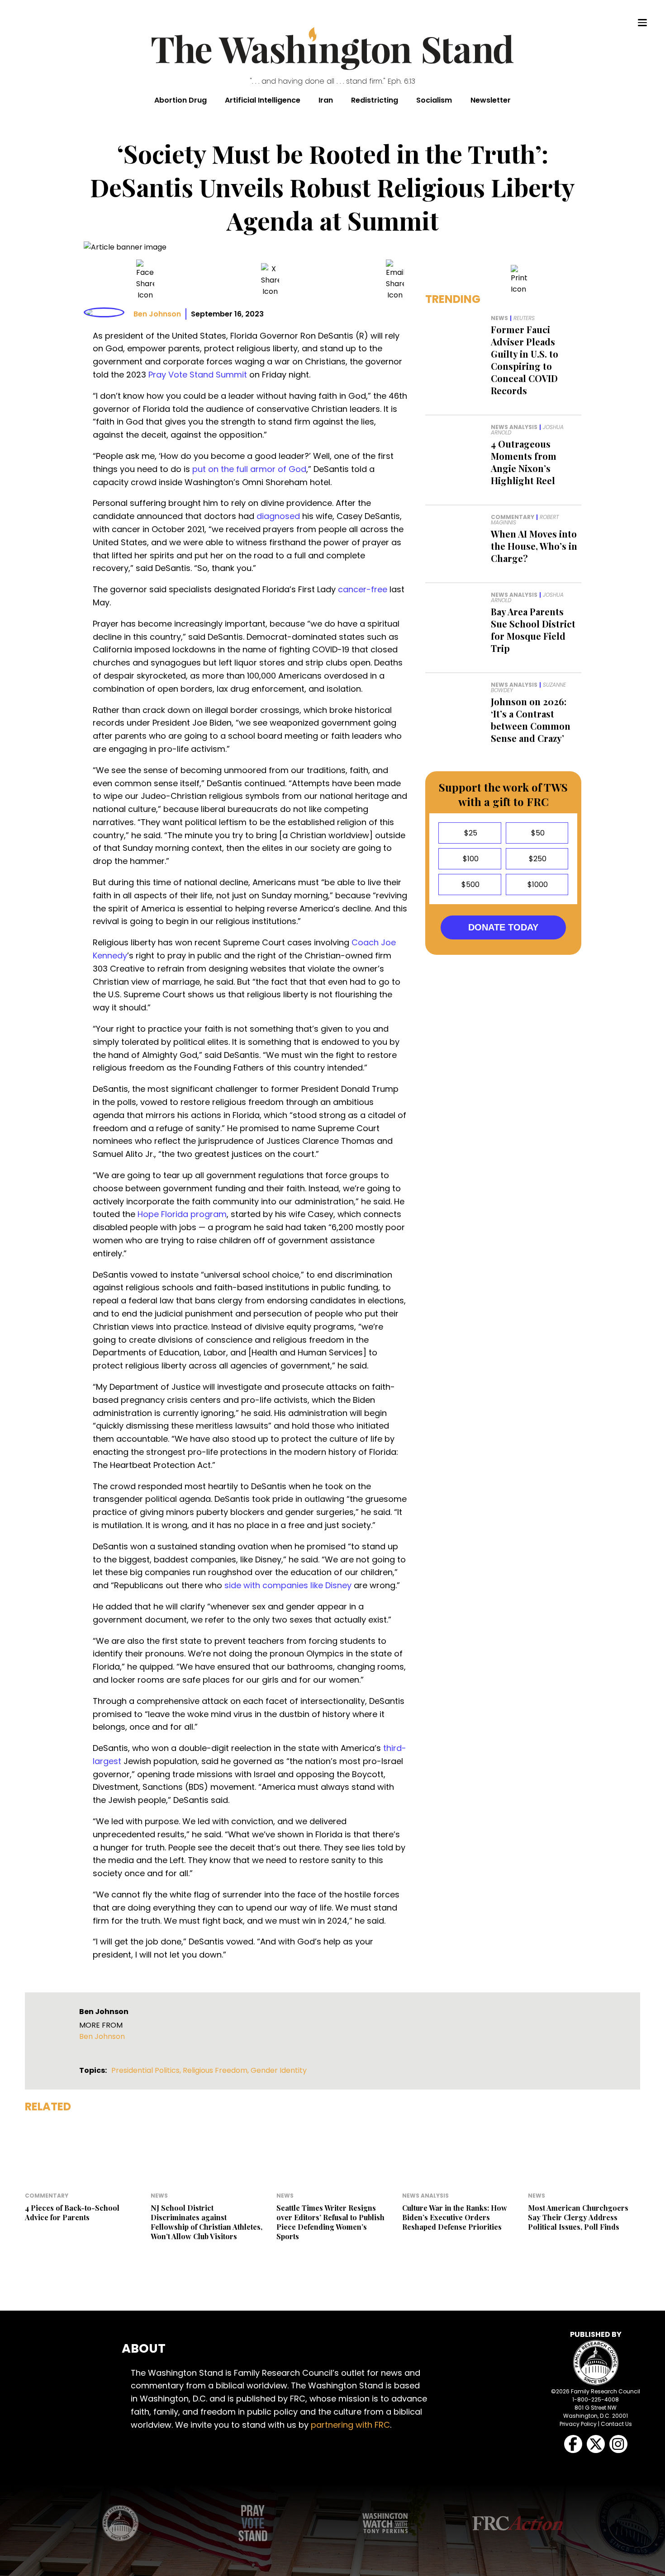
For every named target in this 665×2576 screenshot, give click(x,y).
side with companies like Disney (288, 1585)
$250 (537, 859)
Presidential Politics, (147, 2070)
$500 (470, 885)
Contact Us (616, 2424)
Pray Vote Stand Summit (198, 375)
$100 (470, 859)
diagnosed (278, 516)
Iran (326, 100)
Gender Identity (279, 2070)
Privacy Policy (578, 2424)
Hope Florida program (182, 1214)
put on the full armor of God (249, 469)
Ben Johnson (157, 314)
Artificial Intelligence (263, 100)
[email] (395, 280)
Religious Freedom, (217, 2070)
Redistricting (375, 100)
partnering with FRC (350, 2425)
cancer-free (363, 589)
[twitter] (270, 280)
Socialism (434, 100)
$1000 (537, 885)
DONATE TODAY (503, 927)
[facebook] (145, 280)
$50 (537, 833)
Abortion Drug (180, 100)
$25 (470, 833)
